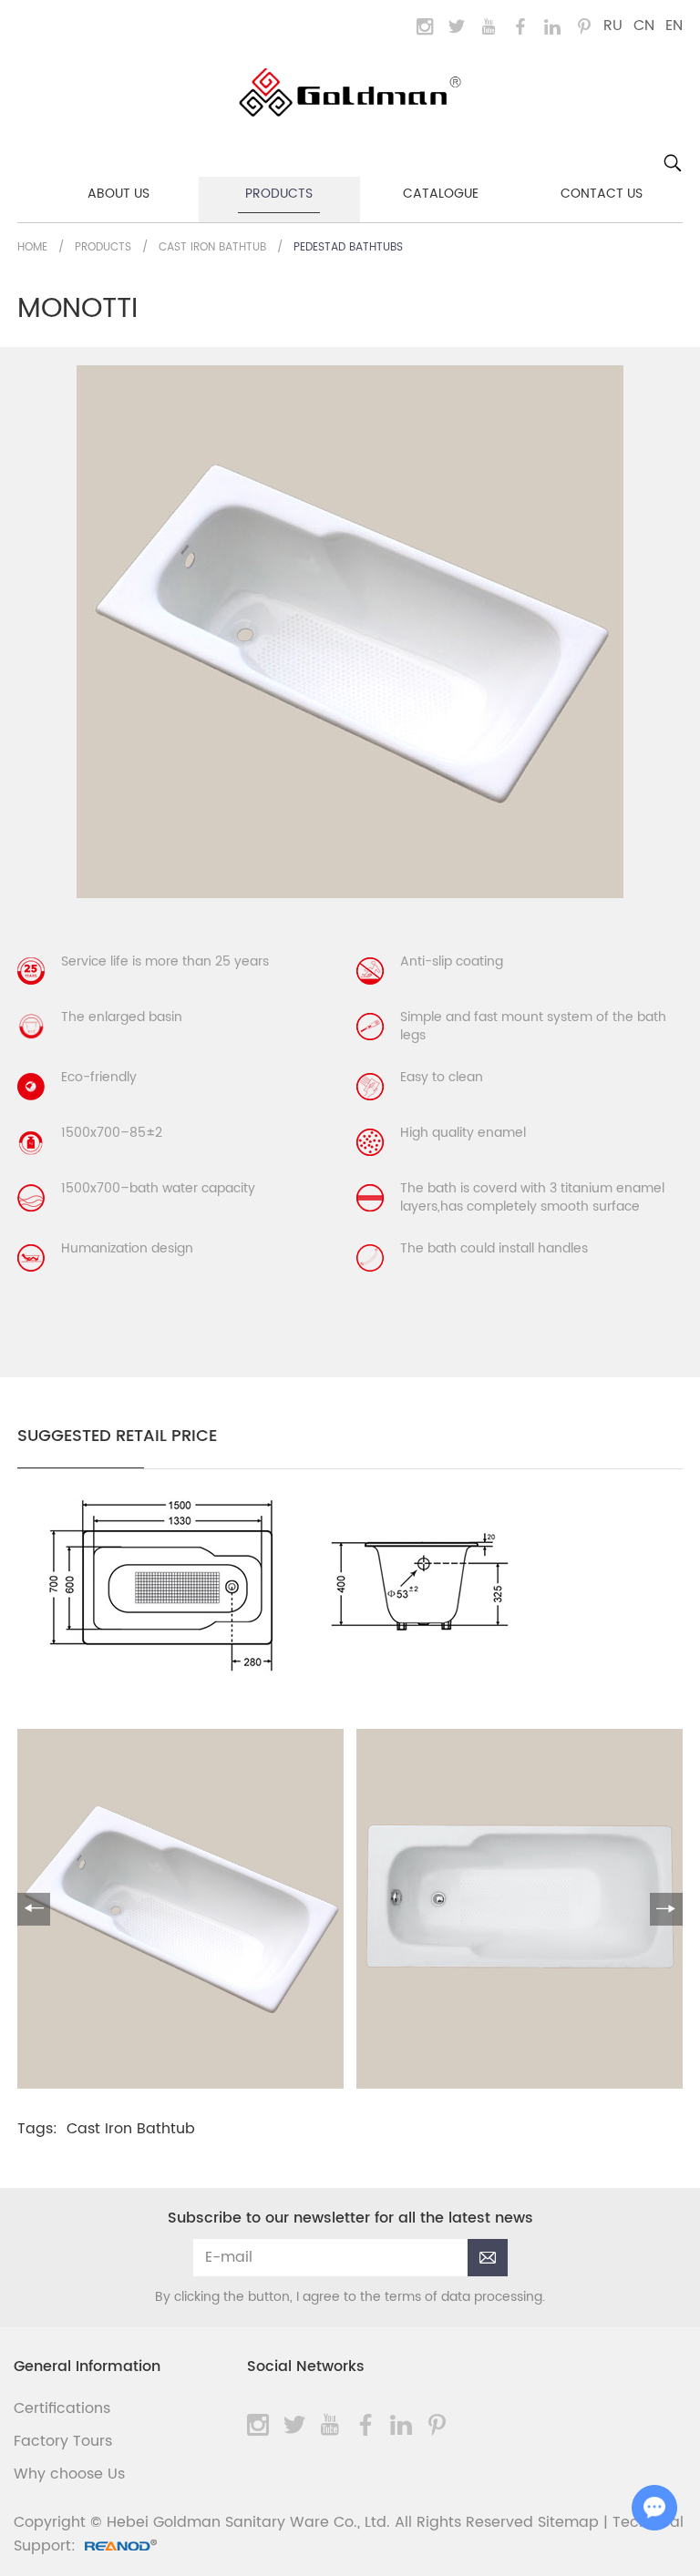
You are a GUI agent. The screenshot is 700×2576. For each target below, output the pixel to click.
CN (644, 26)
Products (279, 194)
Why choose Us (69, 2474)
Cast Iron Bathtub (212, 247)
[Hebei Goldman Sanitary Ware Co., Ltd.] (350, 92)
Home (32, 247)
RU (613, 26)
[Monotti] (291, 1676)
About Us (118, 194)
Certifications (62, 2408)
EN (674, 26)
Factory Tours (63, 2441)
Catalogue (441, 194)
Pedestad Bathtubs (348, 247)
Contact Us (602, 194)
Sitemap (568, 2522)
